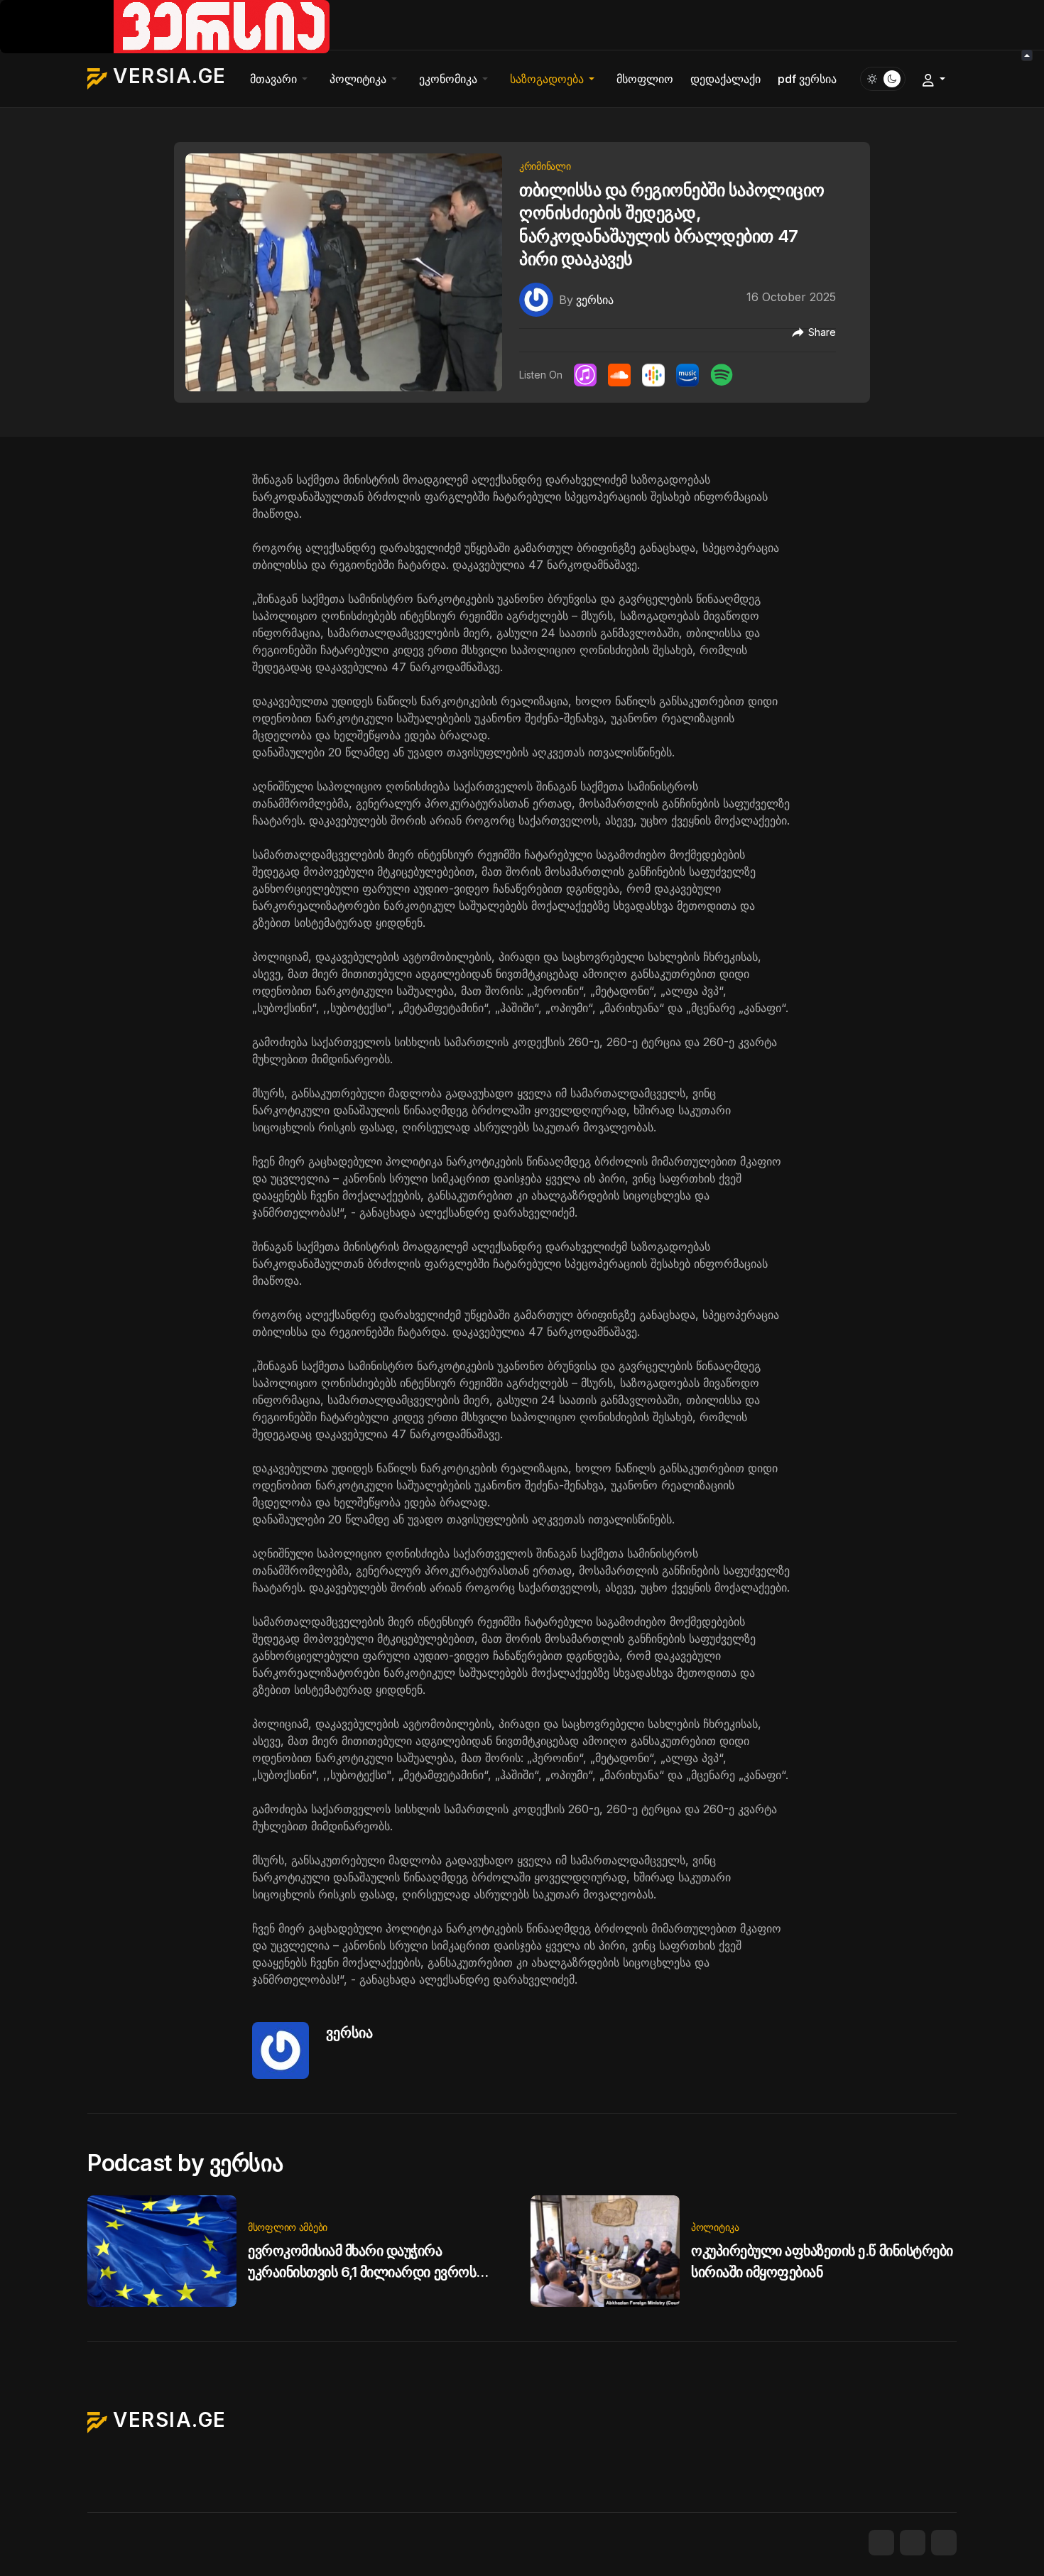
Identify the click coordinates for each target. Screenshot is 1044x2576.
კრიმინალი (545, 166)
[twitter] (913, 2543)
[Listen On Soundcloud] (619, 375)
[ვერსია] (536, 298)
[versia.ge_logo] (165, 26)
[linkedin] (944, 2543)
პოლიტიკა (715, 2227)
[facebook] (881, 2543)
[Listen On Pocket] (687, 375)
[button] (281, 79)
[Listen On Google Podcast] (653, 375)
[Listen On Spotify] (722, 375)
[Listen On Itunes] (585, 375)
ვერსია (349, 2033)
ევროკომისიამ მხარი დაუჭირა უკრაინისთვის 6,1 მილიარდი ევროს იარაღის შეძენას (362, 2272)
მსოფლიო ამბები (288, 2227)
